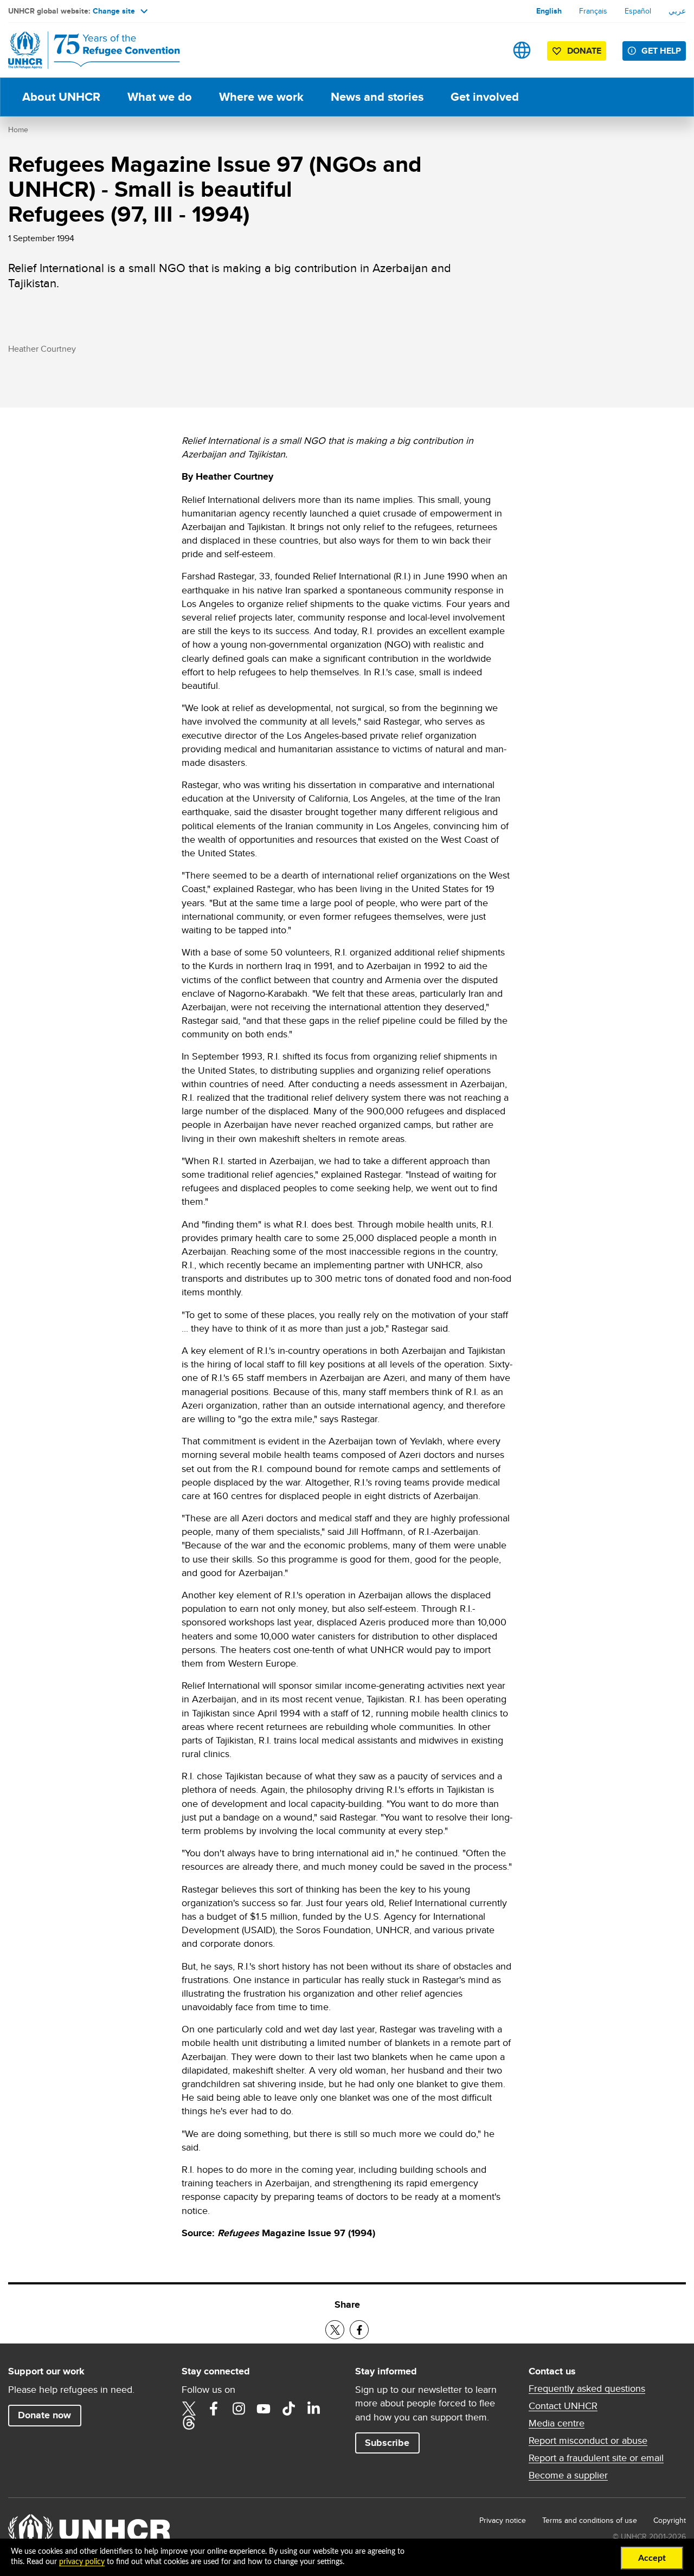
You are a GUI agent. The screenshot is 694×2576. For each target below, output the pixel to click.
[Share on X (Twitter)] (335, 2330)
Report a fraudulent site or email (596, 2458)
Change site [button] (114, 11)
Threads (189, 2423)
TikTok (288, 2409)
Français (593, 11)
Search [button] (488, 50)
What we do (160, 97)
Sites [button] (522, 50)
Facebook (214, 2409)
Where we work (261, 97)
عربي (677, 11)
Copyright (670, 2520)
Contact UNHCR (563, 2406)
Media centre (557, 2423)
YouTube (264, 2409)
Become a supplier (568, 2475)
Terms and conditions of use (590, 2520)
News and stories (377, 97)
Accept (652, 2558)
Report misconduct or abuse (588, 2441)
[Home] (84, 50)
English (549, 11)
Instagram (239, 2409)
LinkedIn (313, 2409)
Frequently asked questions (587, 2388)
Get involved (485, 97)
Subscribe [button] (387, 2443)
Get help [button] (661, 51)
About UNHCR (61, 97)
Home (18, 130)
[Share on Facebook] (359, 2330)
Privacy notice (503, 2520)
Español (638, 11)
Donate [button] (584, 51)
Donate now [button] (44, 2415)
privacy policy (82, 2562)
